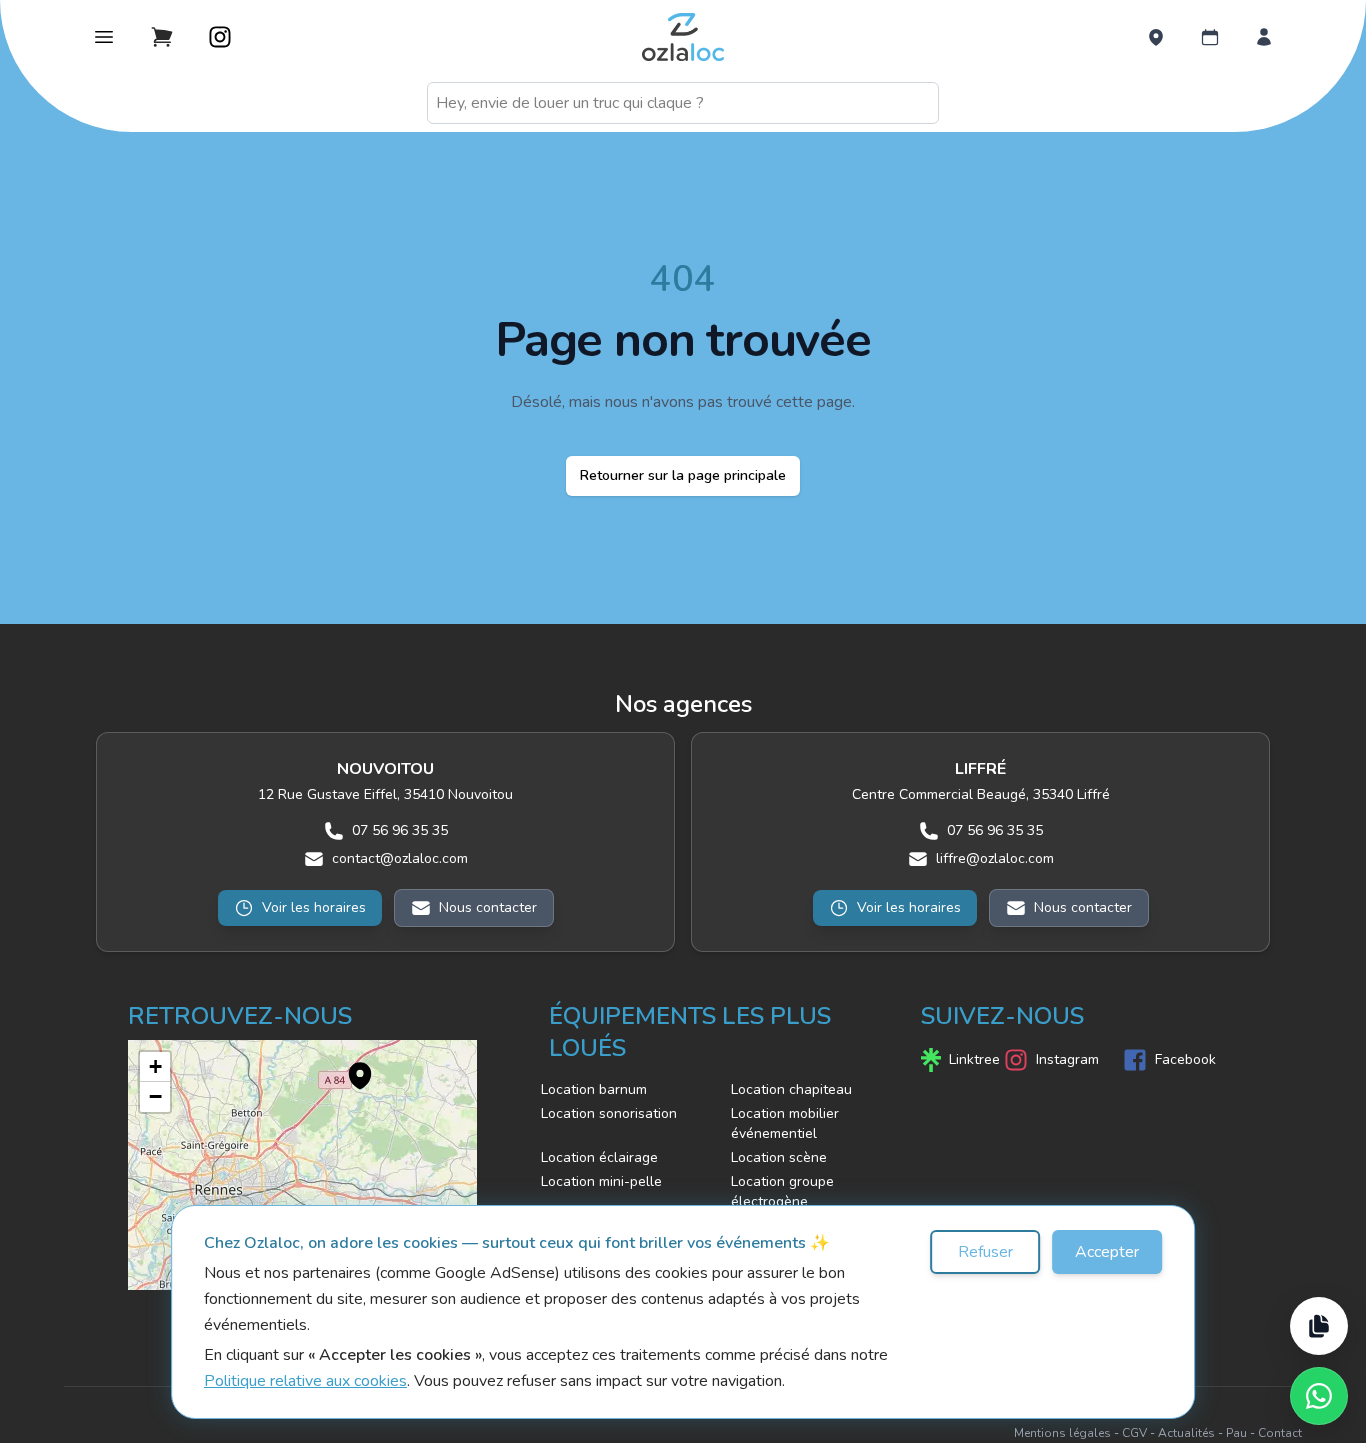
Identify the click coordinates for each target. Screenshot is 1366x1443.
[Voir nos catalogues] (1319, 1326)
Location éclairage (599, 1157)
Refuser (985, 1252)
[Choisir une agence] (1156, 37)
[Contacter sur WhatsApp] (1319, 1396)
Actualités (1186, 1433)
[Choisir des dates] (1210, 37)
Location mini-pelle (601, 1181)
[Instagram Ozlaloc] (220, 37)
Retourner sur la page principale (683, 475)
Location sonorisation (609, 1113)
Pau (1236, 1433)
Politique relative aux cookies (305, 1381)
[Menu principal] (104, 37)
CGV (1134, 1433)
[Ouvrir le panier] (162, 37)
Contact (1280, 1433)
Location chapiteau (791, 1089)
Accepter (1107, 1252)
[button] (350, 1065)
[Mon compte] (1264, 37)
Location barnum (594, 1089)
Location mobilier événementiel (785, 1123)
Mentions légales (1062, 1433)
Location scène (779, 1157)
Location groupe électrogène (782, 1191)
